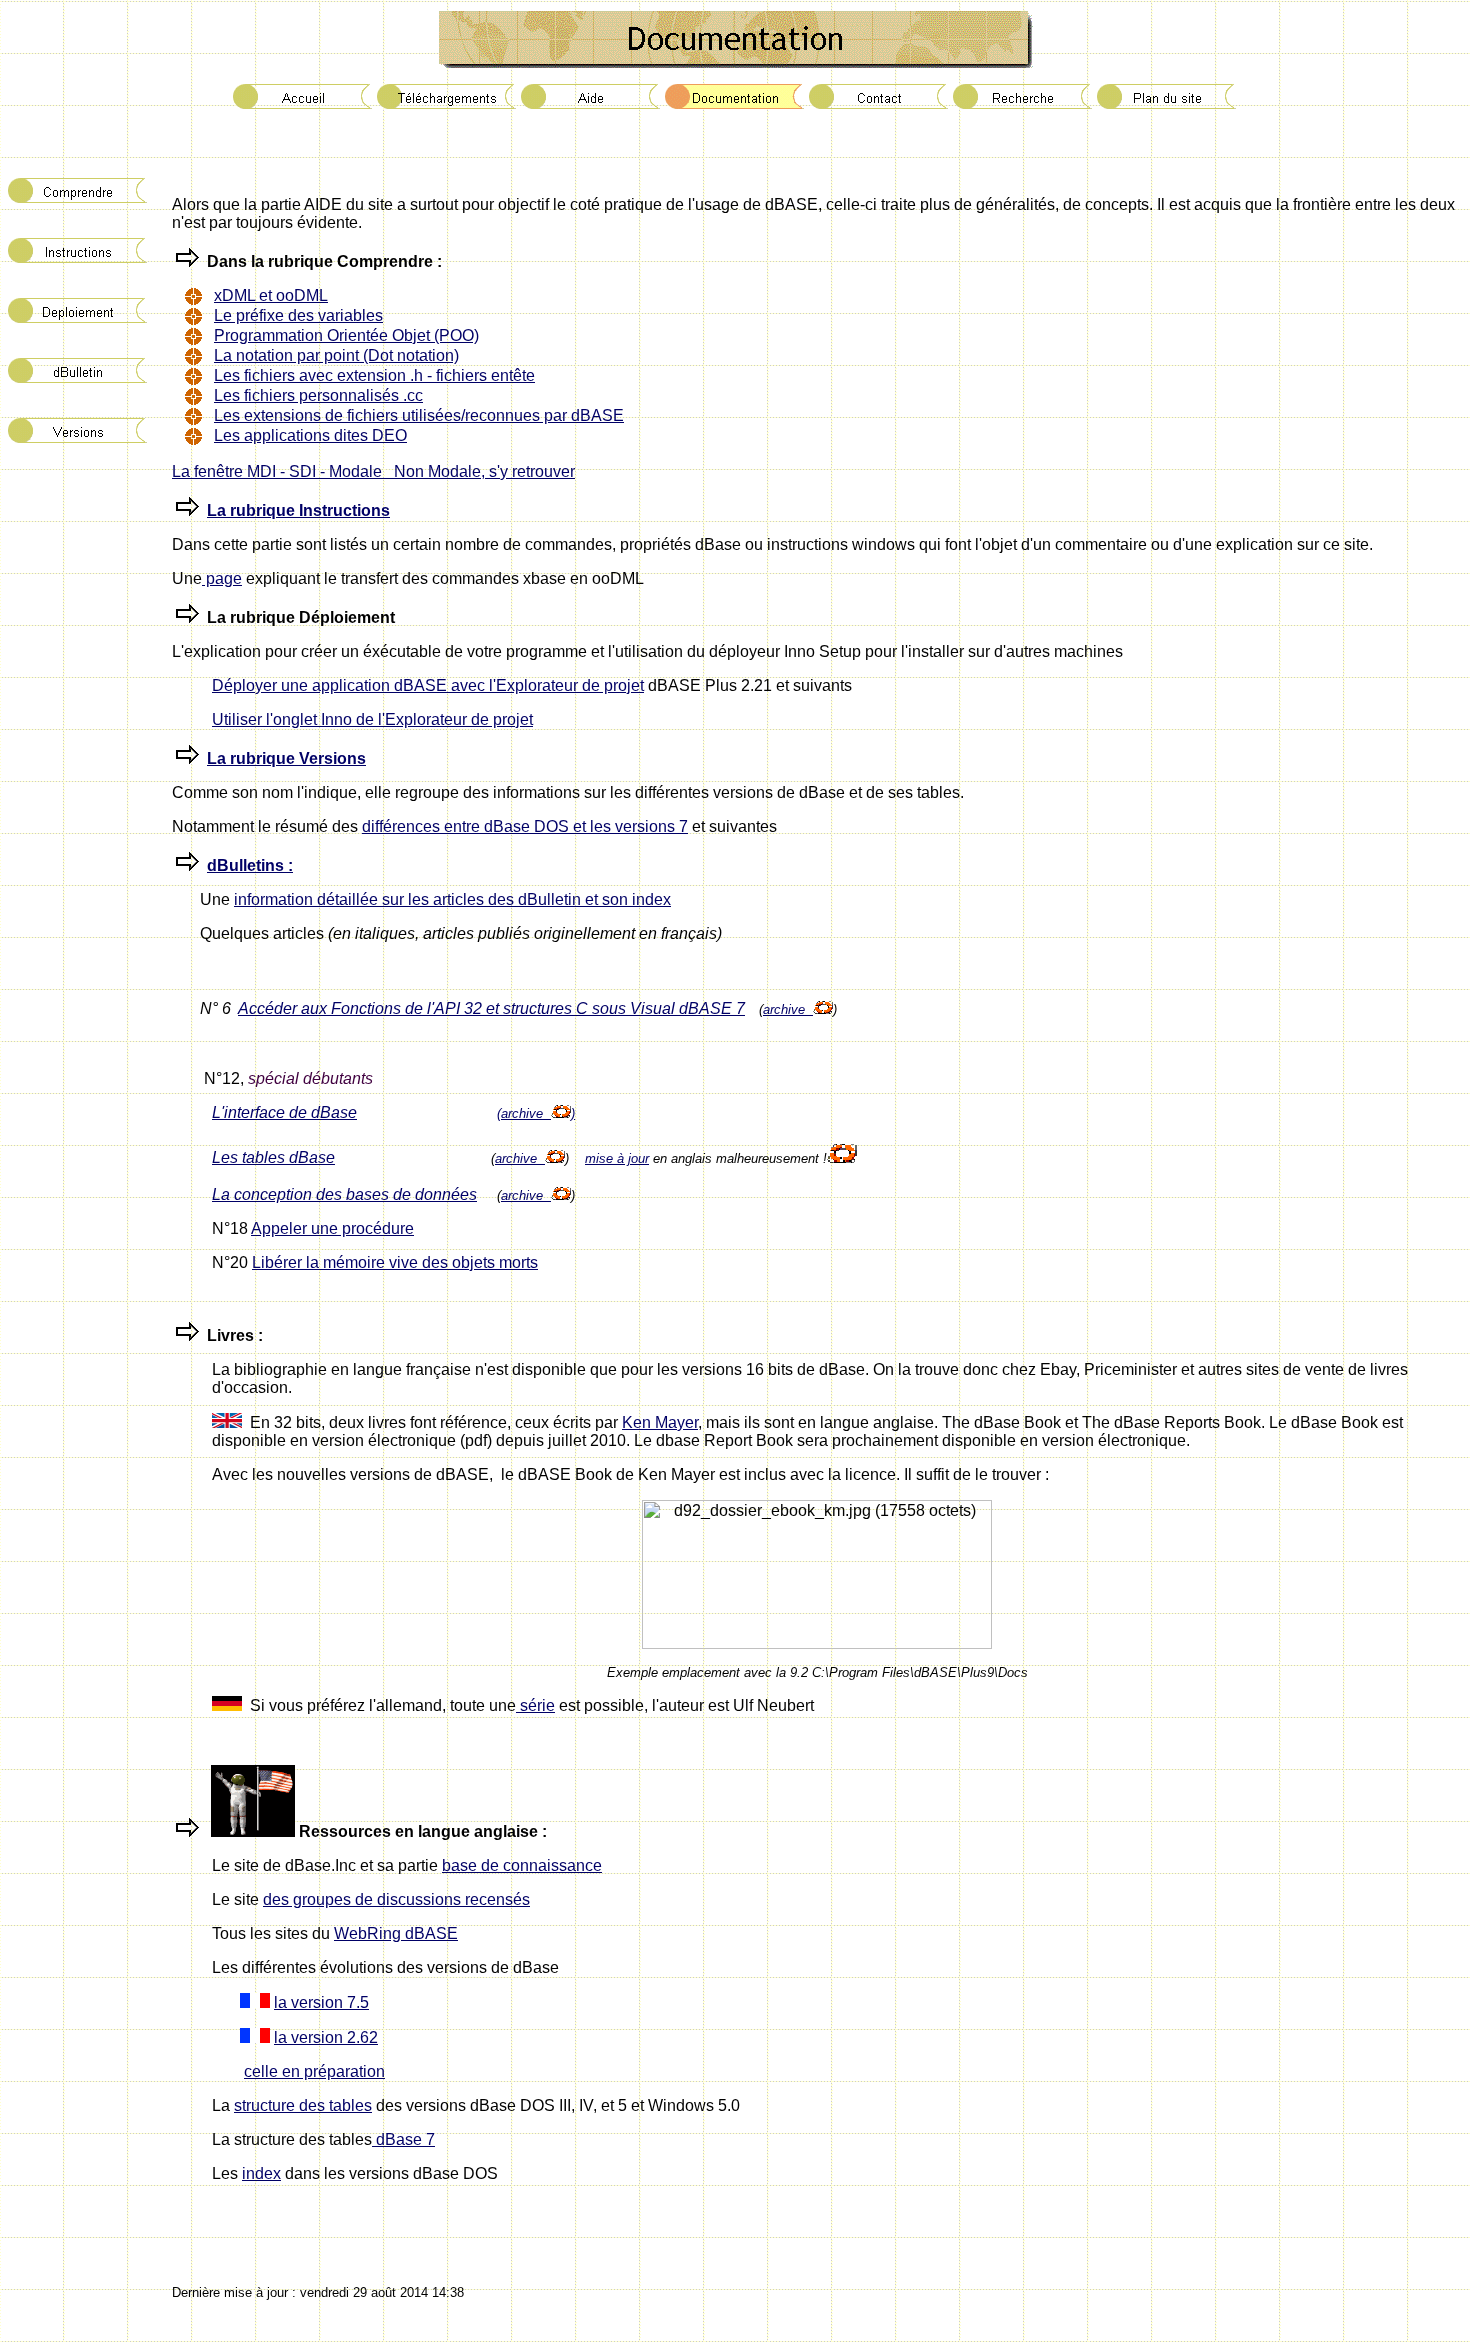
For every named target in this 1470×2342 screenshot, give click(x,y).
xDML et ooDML (271, 295)
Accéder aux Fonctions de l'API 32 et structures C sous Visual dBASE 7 (491, 1008)
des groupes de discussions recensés (396, 1899)
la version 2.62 (326, 2037)
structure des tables (303, 2105)
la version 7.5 (321, 2002)
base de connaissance (522, 1865)
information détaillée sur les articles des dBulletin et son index (452, 899)
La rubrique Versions (286, 758)
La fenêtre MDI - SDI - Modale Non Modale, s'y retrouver (373, 471)
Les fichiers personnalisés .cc (318, 395)
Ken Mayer (660, 1422)
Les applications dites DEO (310, 435)
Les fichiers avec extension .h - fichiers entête (374, 375)
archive (788, 1009)
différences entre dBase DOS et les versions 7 (525, 826)
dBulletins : (250, 865)
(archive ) (536, 1113)
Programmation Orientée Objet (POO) (346, 335)
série (535, 1705)
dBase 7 (403, 2139)
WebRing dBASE (396, 1933)
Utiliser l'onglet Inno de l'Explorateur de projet (372, 719)
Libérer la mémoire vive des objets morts (395, 1262)
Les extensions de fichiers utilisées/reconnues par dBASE (419, 415)
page (222, 578)
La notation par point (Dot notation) (336, 355)
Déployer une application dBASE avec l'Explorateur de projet (428, 685)
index (261, 2173)
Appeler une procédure (332, 1228)
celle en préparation (314, 2071)
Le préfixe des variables (298, 315)
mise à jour (617, 1158)
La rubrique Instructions (298, 510)
